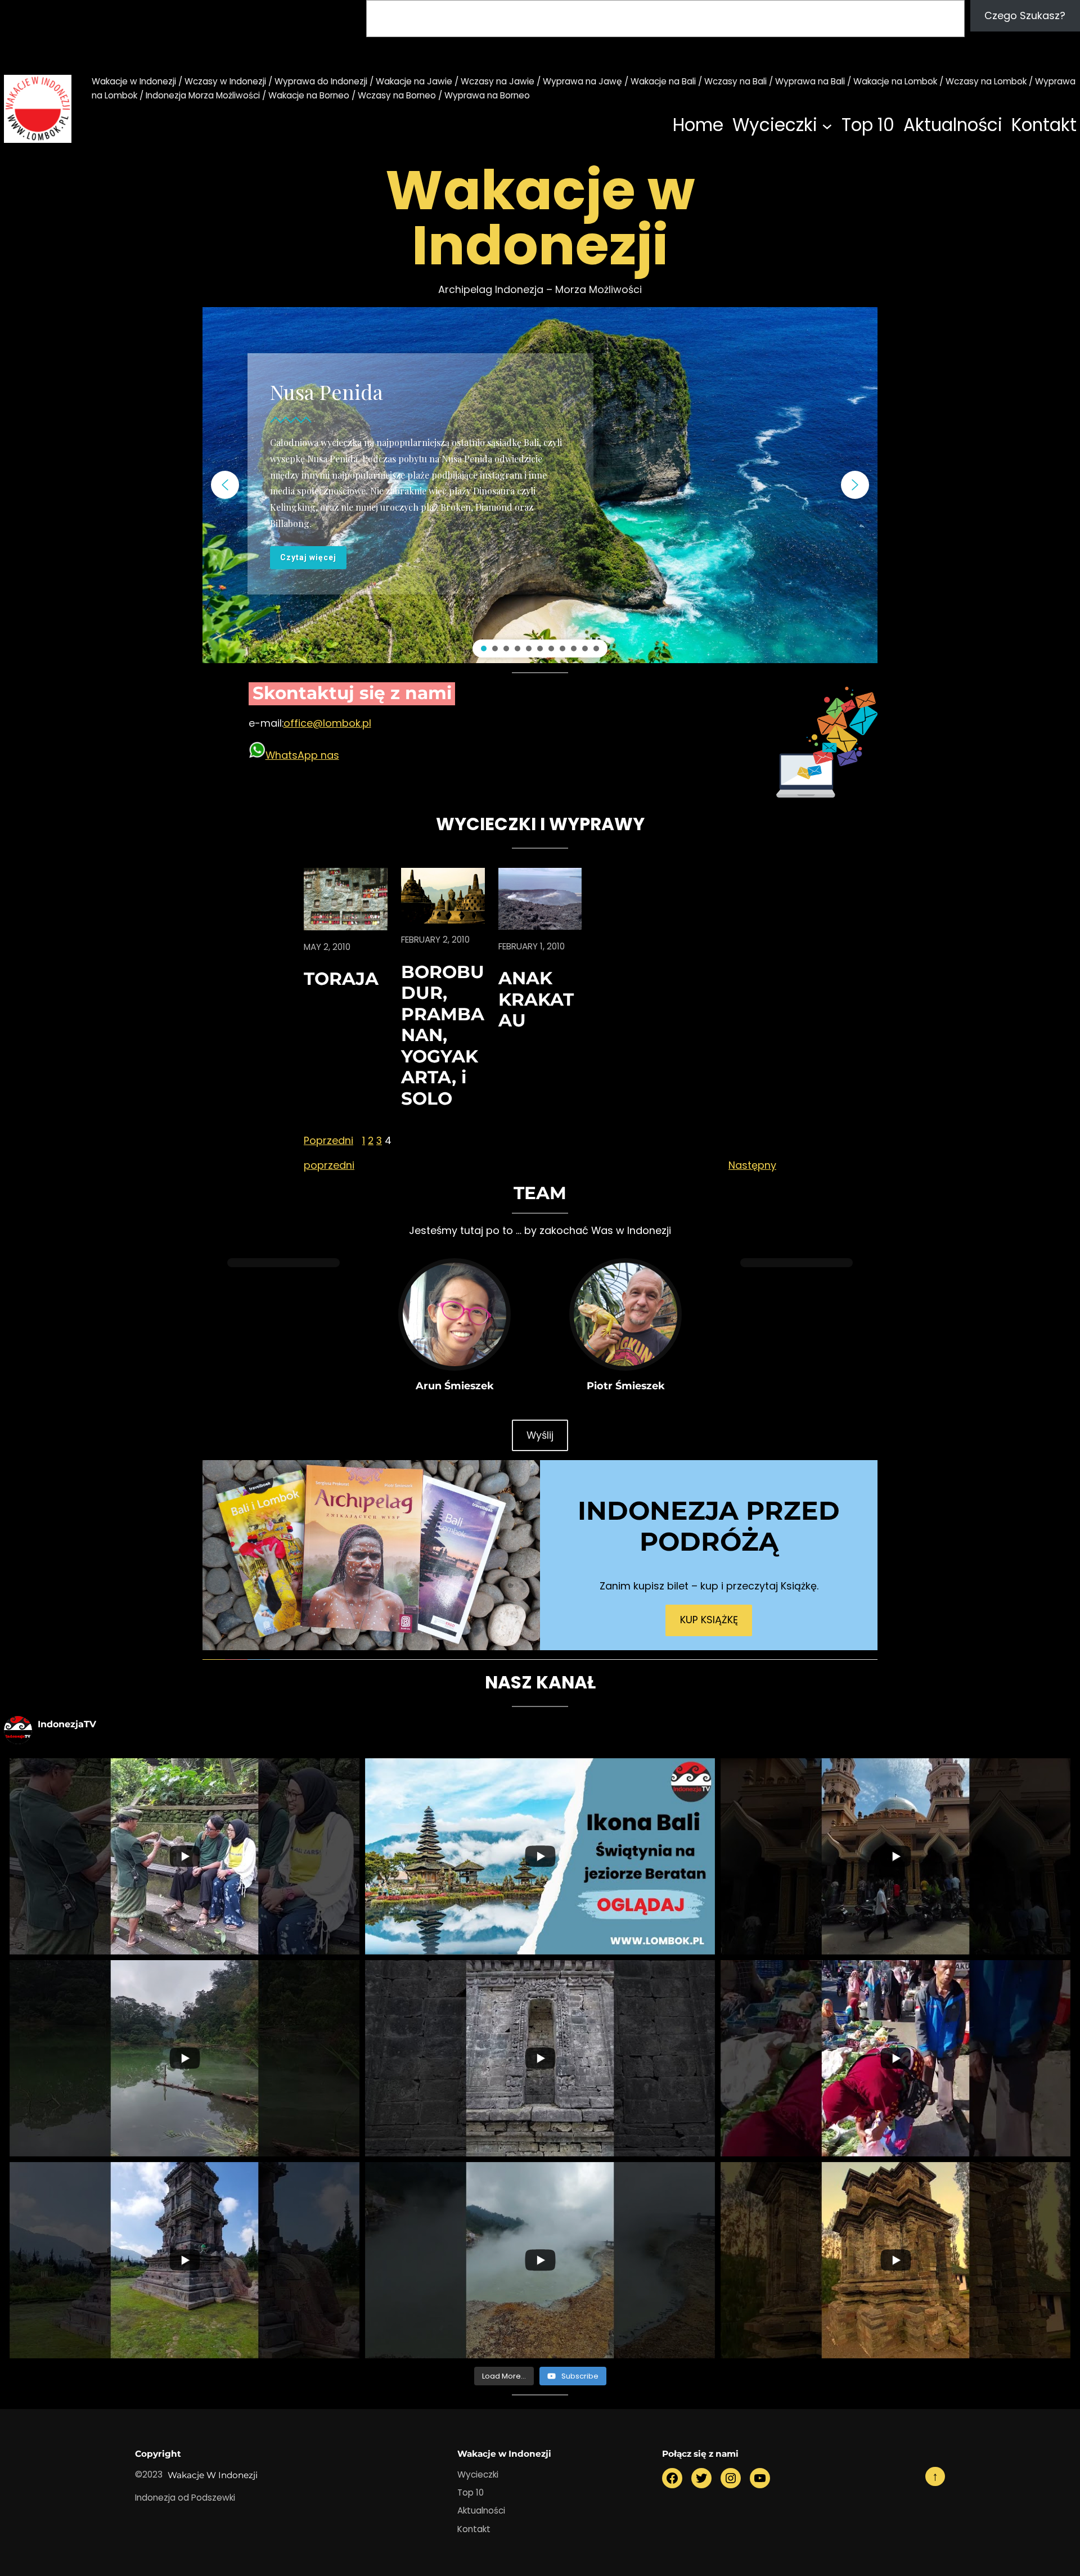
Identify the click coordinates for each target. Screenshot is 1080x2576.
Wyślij (540, 1435)
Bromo (301, 375)
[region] (540, 485)
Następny (752, 1165)
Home (698, 125)
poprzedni (329, 1165)
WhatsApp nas (302, 755)
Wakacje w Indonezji (213, 2475)
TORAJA (341, 979)
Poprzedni (328, 1140)
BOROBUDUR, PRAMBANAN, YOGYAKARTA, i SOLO (443, 1035)
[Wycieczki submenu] (827, 126)
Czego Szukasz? (1025, 15)
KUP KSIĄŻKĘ (709, 1620)
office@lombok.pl (327, 723)
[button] (225, 485)
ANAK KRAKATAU (536, 999)
